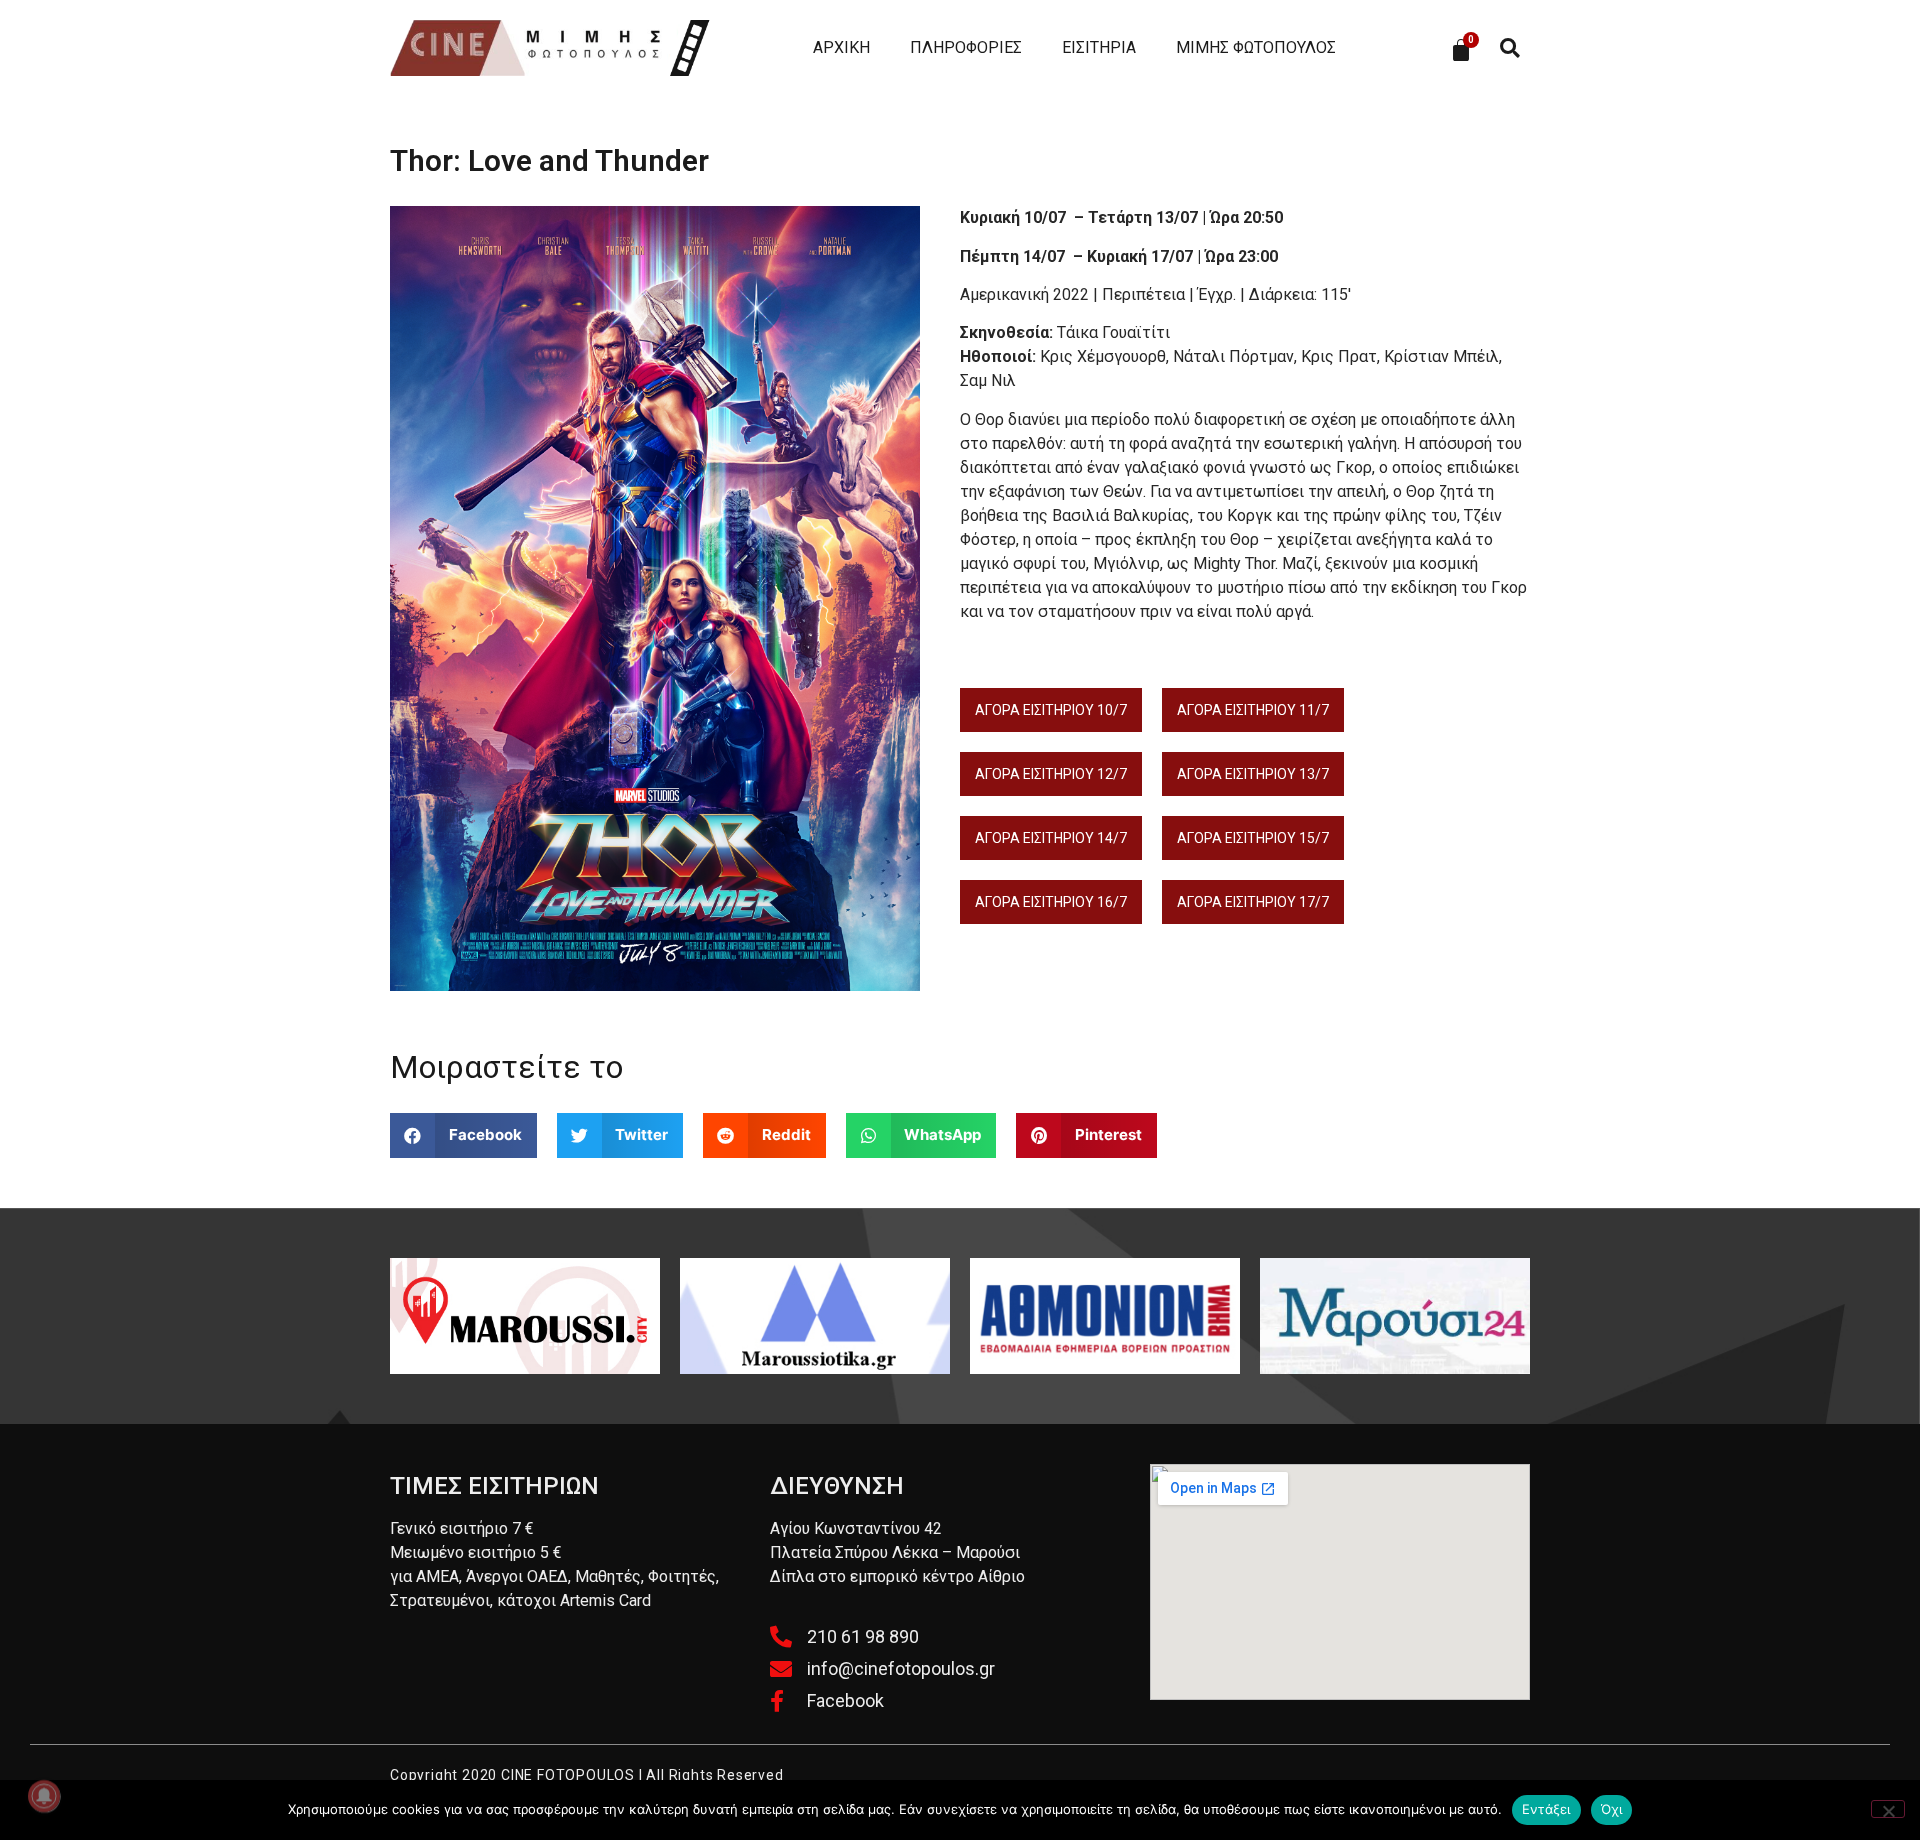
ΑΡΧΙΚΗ (841, 47)
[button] (1509, 48)
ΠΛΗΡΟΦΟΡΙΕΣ (966, 47)
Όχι (1612, 1809)
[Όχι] (1888, 1809)
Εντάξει (1546, 1809)
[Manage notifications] (44, 1796)
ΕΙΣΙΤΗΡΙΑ (1099, 47)
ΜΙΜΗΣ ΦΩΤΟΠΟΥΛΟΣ (1256, 47)
